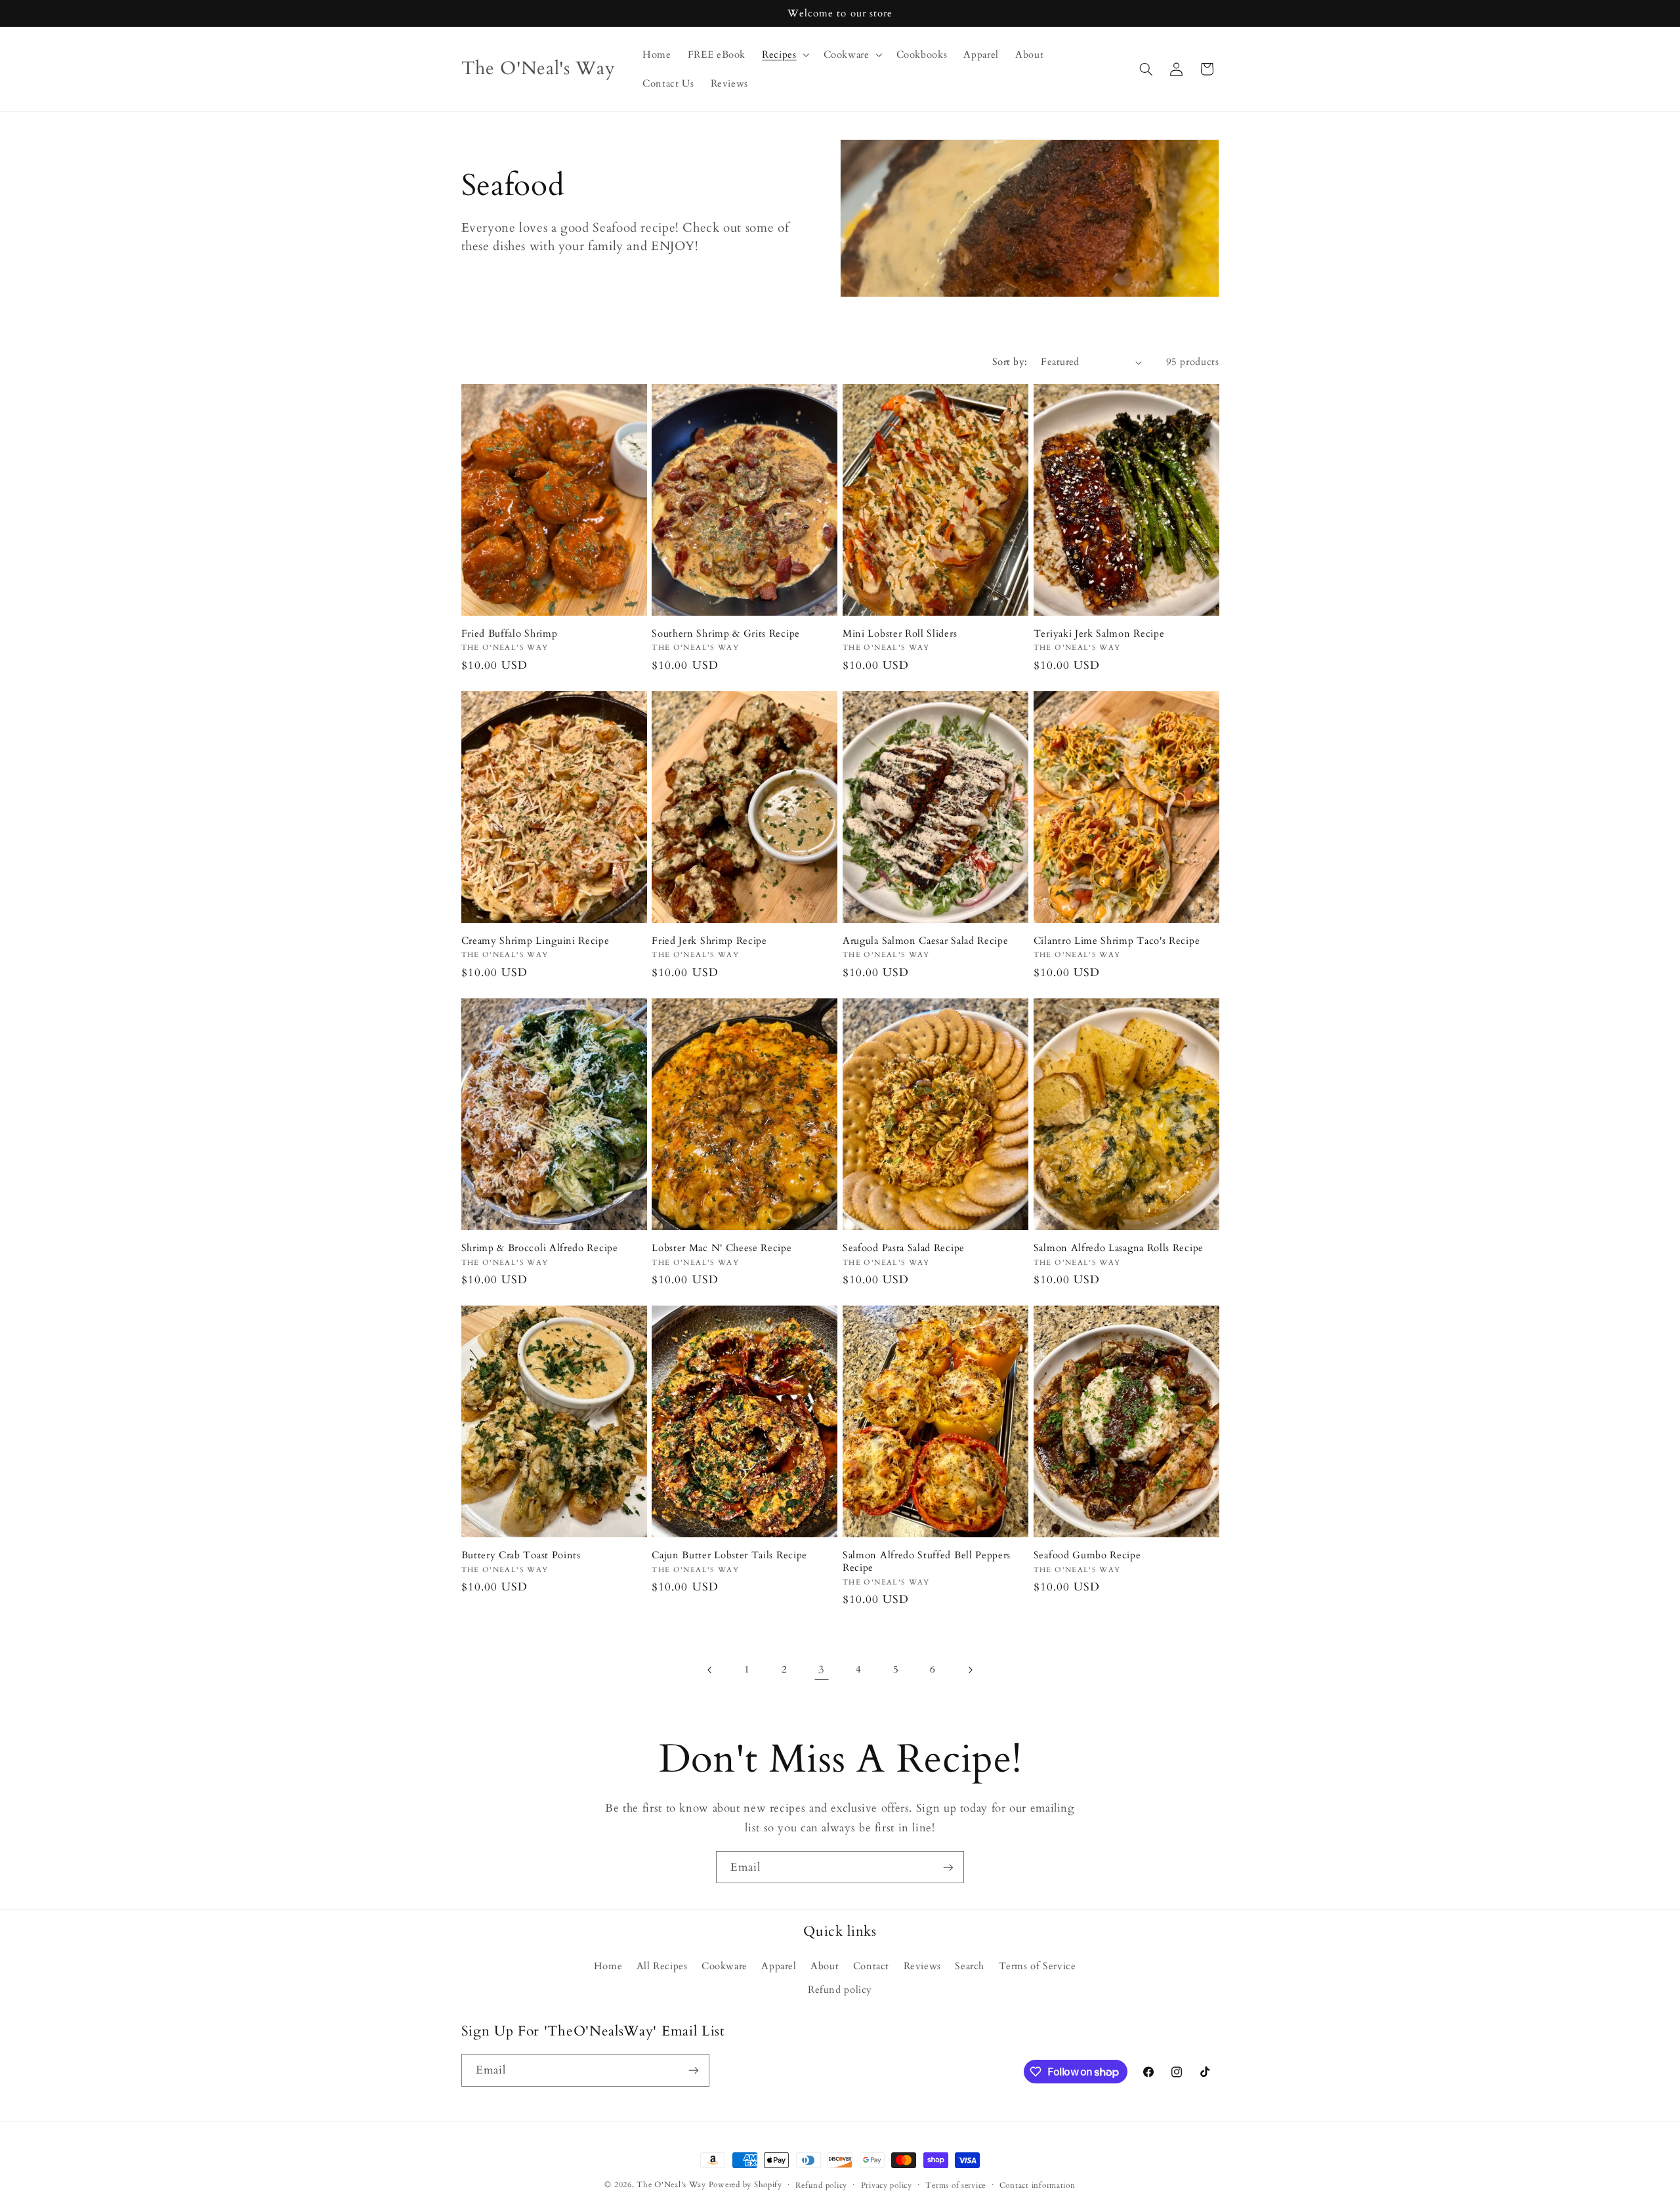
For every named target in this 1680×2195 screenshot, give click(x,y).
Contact (871, 1966)
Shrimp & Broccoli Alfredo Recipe (540, 1248)
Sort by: (1010, 362)
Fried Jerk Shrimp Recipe (709, 941)
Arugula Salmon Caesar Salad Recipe (925, 941)
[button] (785, 54)
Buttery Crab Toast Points (521, 1555)
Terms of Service (1038, 1966)
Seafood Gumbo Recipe (1087, 1555)
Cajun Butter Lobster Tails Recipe (729, 1555)
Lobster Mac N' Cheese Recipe (722, 1248)
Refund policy (840, 1990)
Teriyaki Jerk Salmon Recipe (1099, 634)
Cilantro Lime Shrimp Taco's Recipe (1117, 941)
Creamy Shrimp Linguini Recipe (535, 941)
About (825, 1966)
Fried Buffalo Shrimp (510, 634)
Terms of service (955, 2185)
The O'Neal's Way (671, 2185)
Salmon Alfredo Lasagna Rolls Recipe (1119, 1248)
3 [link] (822, 1670)
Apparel (779, 1966)
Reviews (922, 1966)
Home (608, 1966)
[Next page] (970, 1670)
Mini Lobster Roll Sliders (900, 634)
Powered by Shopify (745, 2185)
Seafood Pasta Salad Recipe (904, 1248)
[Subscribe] (948, 1867)
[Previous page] (710, 1670)
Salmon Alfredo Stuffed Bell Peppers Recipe (927, 1562)
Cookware (724, 1966)
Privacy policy (887, 2185)
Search (970, 1966)
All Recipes (662, 1966)
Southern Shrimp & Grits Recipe (726, 634)
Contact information (1038, 2185)
